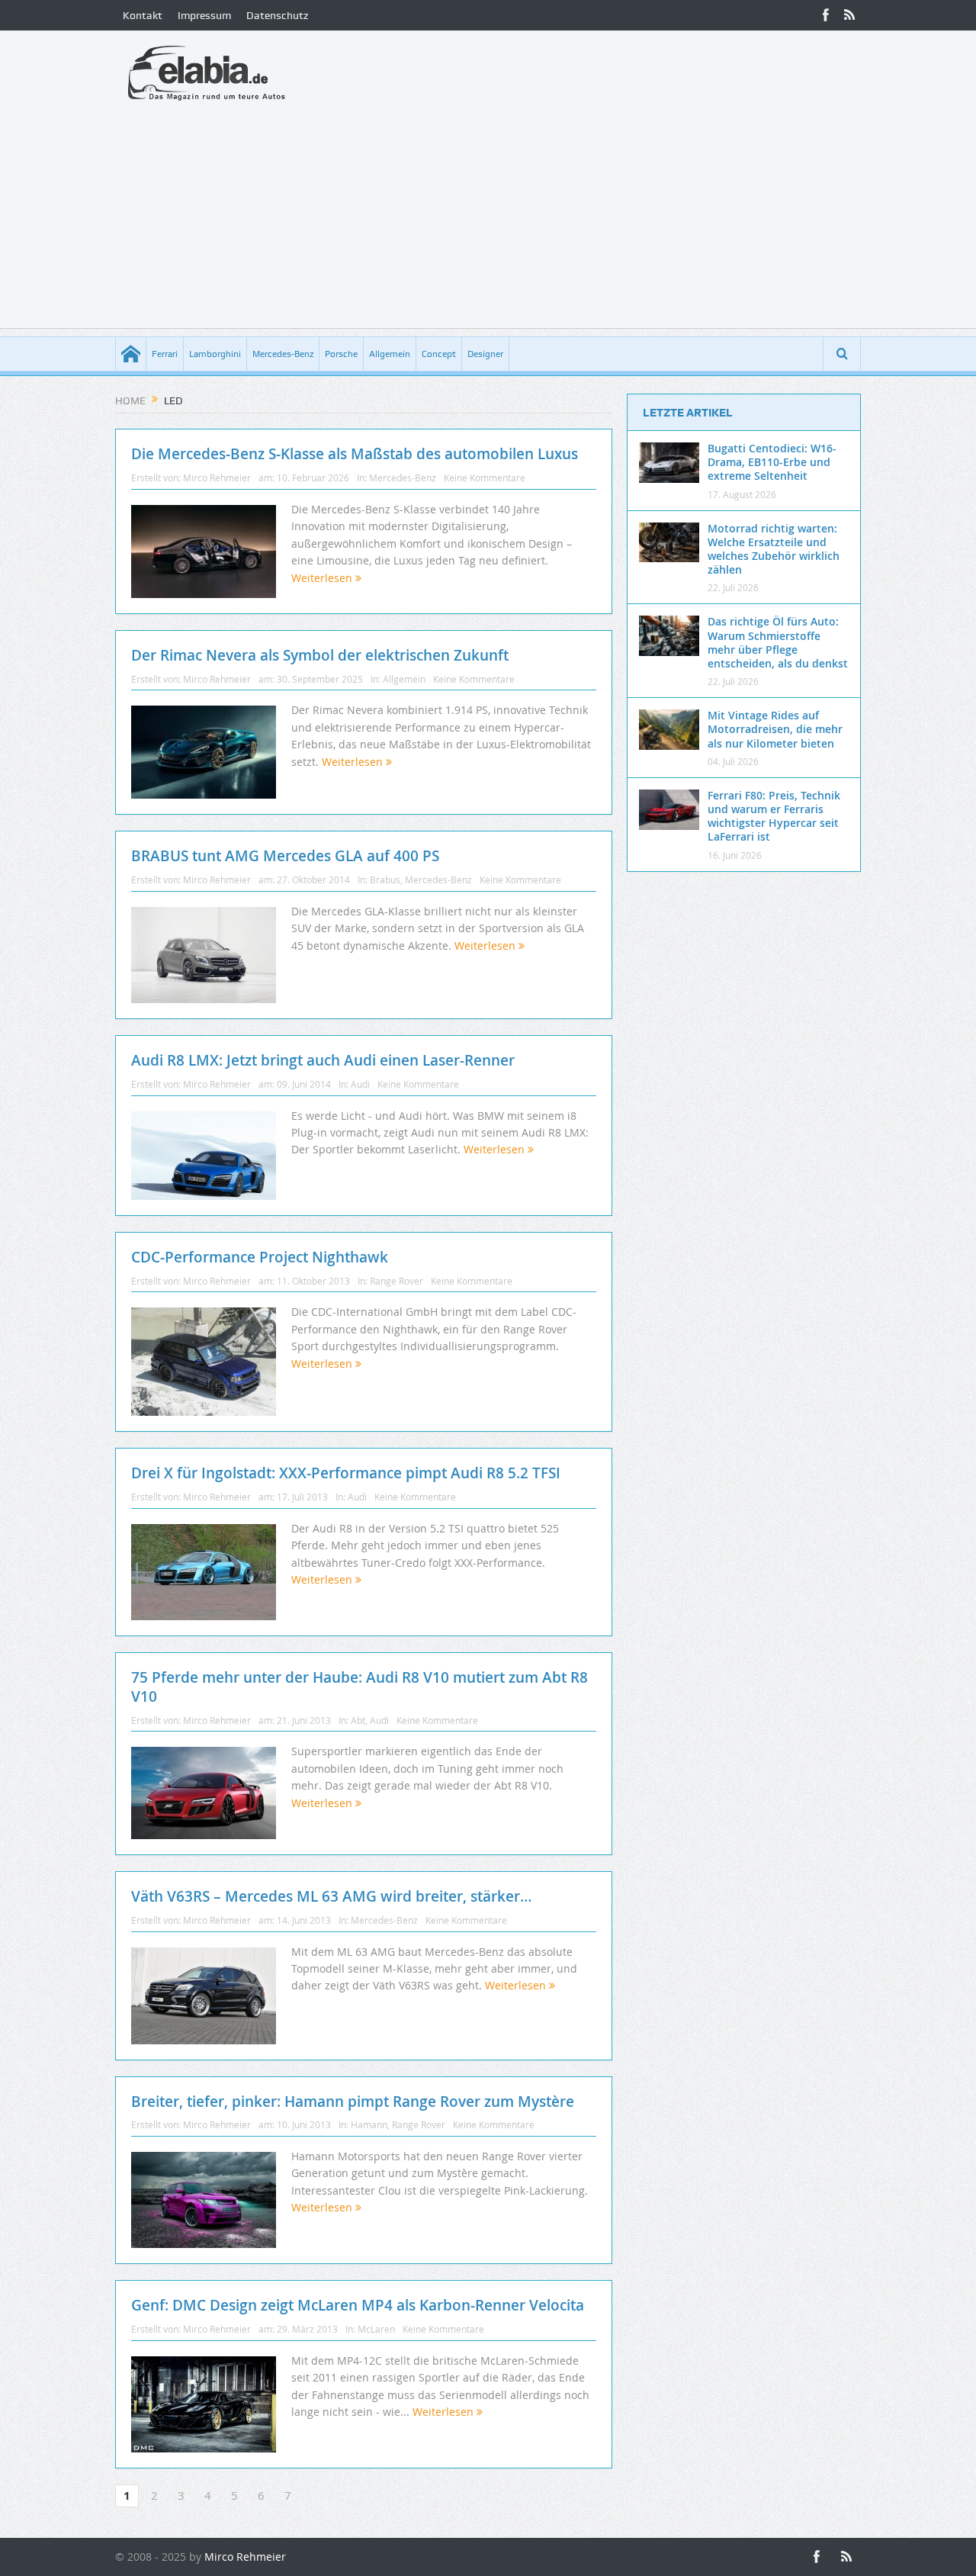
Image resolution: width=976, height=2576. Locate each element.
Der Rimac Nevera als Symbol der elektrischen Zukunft (320, 655)
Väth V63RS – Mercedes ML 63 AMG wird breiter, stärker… (332, 1896)
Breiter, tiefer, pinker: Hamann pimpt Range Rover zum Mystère (353, 2102)
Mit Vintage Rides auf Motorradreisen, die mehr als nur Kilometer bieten (775, 729)
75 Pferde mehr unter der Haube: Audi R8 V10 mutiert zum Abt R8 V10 (360, 1687)
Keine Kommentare (485, 478)
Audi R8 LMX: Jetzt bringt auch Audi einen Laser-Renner (323, 1060)
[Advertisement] (488, 221)
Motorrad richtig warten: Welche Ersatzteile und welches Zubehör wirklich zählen (774, 549)
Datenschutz (277, 15)
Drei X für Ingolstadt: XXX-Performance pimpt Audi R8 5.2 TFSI (346, 1473)
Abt (358, 1720)
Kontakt (143, 15)
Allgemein (390, 354)
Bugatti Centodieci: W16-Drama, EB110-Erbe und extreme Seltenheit (772, 462)
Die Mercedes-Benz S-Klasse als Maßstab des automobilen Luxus (355, 454)
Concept (439, 354)
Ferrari (165, 354)
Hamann (369, 2124)
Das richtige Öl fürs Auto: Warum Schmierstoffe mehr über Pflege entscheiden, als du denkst (778, 642)
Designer (485, 354)
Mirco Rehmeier (217, 478)
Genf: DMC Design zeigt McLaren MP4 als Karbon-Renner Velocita (358, 2305)
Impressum (204, 15)
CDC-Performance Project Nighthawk (260, 1257)
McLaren (376, 2329)
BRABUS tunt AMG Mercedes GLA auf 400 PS (285, 856)
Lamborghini (215, 354)
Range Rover (396, 1281)
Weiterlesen (323, 578)
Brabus (385, 880)
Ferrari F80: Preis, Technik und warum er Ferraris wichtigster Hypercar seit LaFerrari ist (774, 816)
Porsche (341, 354)
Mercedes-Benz (283, 354)
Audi (360, 1084)
